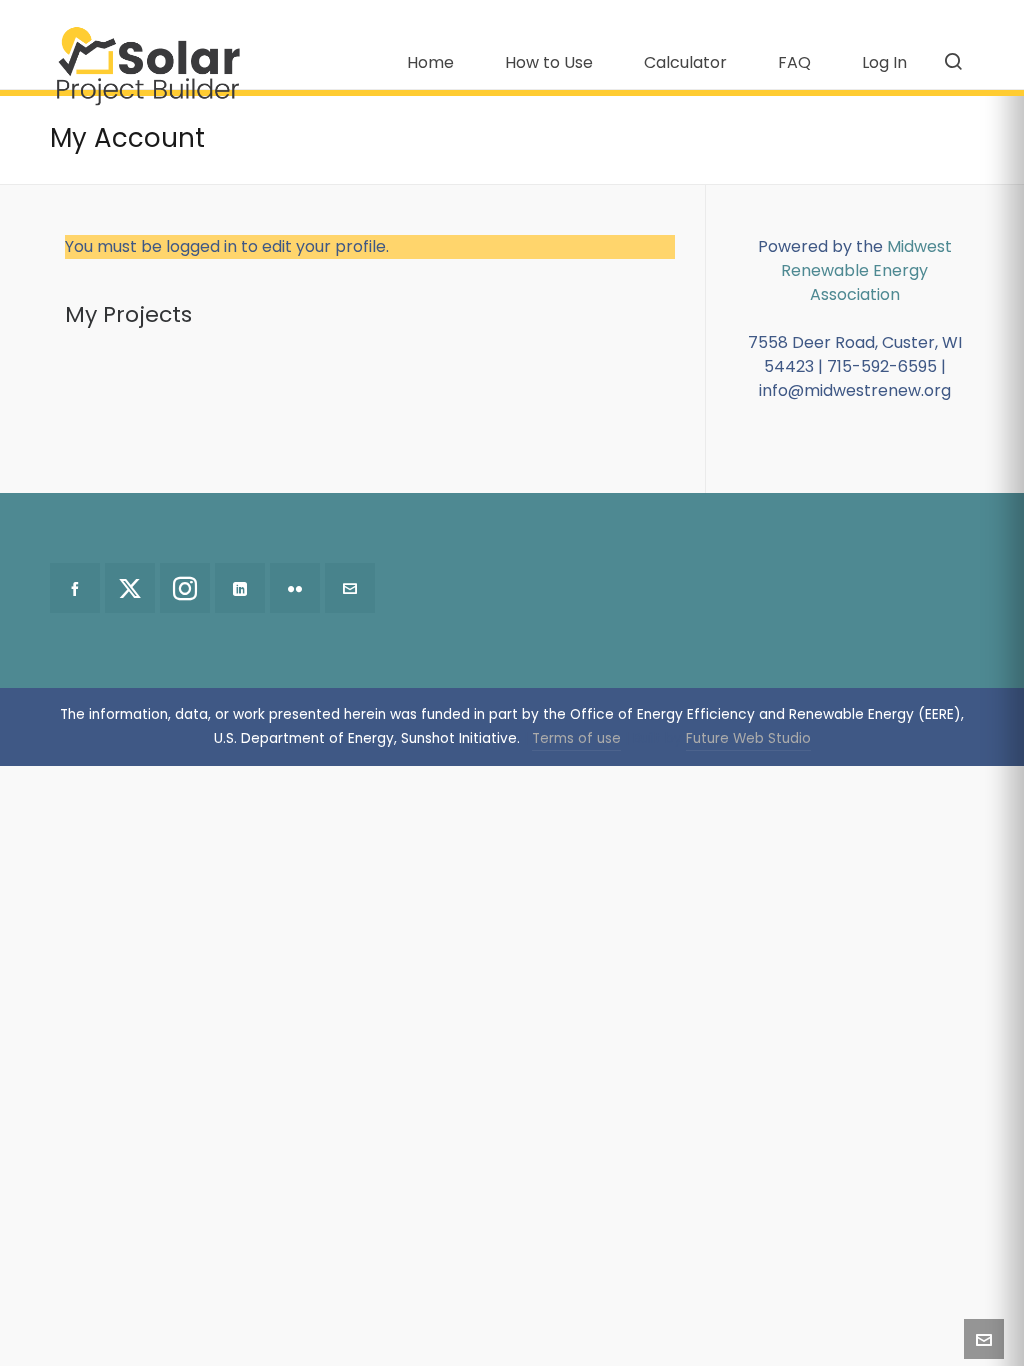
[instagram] (185, 588)
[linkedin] (240, 588)
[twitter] (130, 588)
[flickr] (295, 588)
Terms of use (576, 738)
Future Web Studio (748, 738)
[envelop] (350, 588)
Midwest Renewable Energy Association (866, 270)
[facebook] (75, 588)
